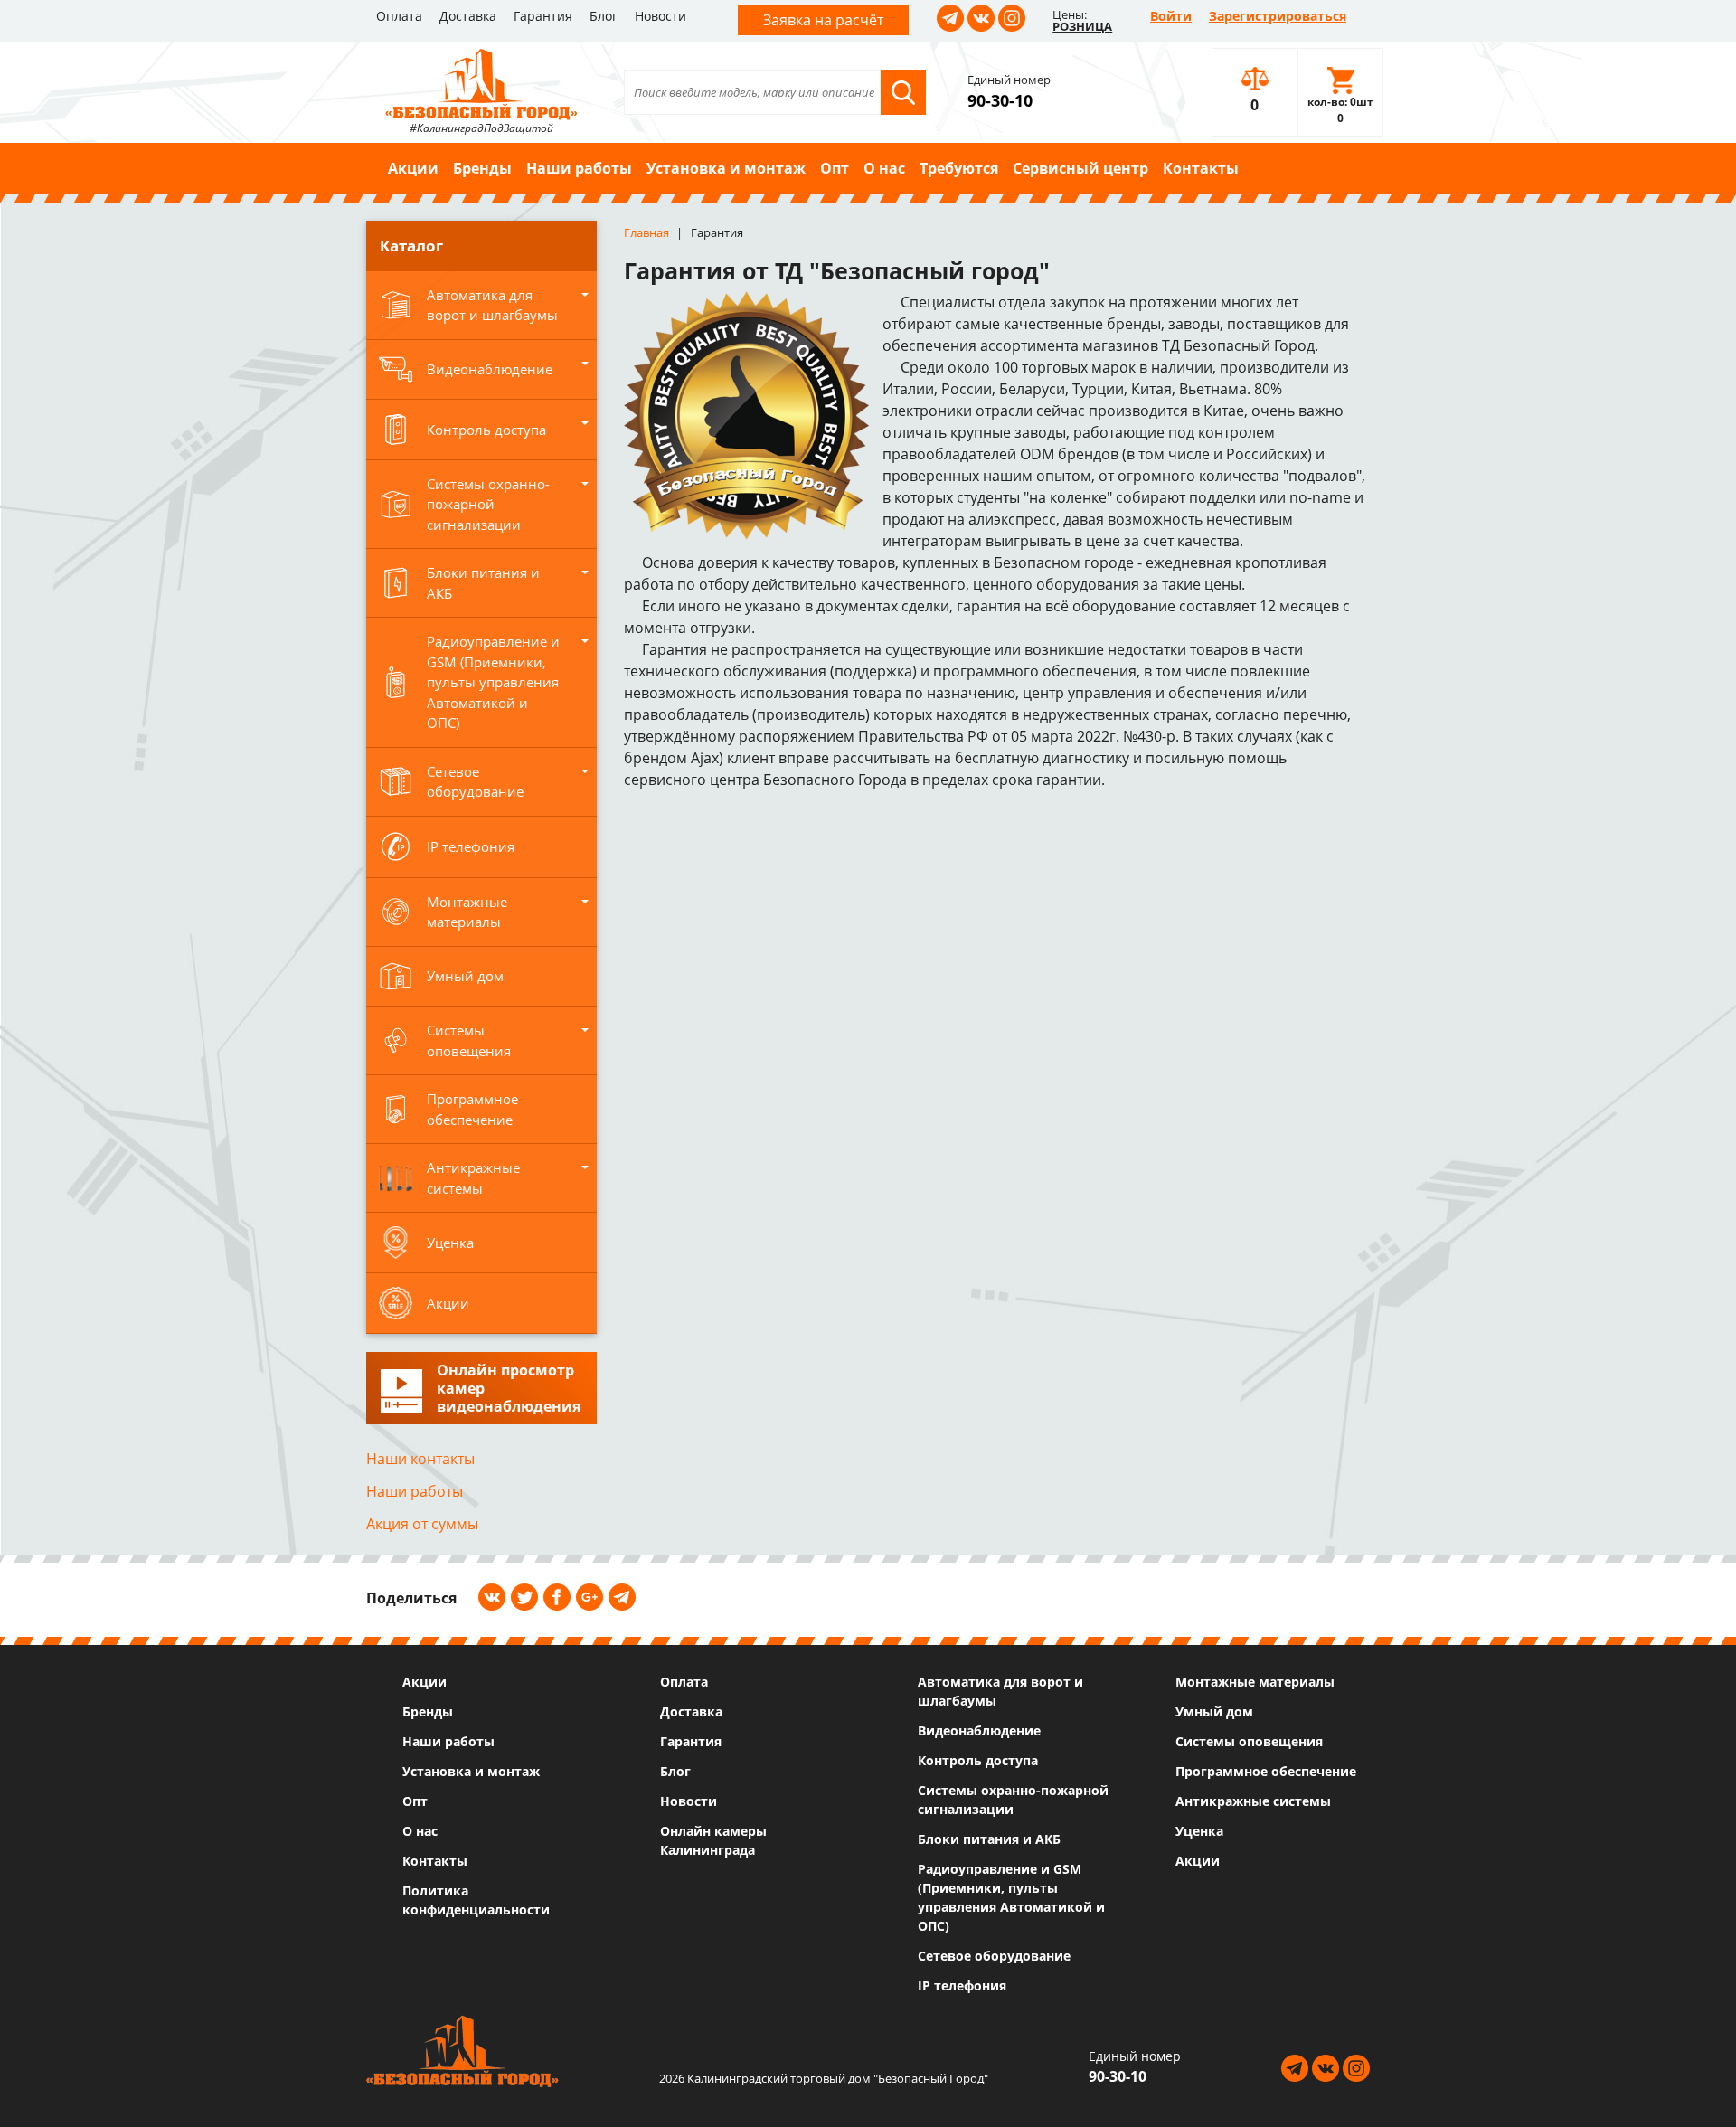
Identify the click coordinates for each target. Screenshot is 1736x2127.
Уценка (1199, 1831)
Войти (1171, 16)
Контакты (1201, 168)
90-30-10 (1000, 100)
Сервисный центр (1080, 168)
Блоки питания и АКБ (989, 1839)
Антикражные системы (1253, 1801)
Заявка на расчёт (823, 20)
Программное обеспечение (1266, 1771)
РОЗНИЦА (1082, 26)
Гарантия (543, 16)
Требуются (959, 168)
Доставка (468, 16)
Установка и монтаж (726, 168)
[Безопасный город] (481, 82)
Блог (604, 16)
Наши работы (579, 168)
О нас (884, 168)
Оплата (399, 16)
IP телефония (962, 1985)
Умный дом (1214, 1711)
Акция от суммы (422, 1524)
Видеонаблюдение (979, 1730)
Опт (835, 168)
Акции (413, 168)
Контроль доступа (978, 1760)
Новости (660, 16)
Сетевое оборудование (994, 1956)
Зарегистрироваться (1278, 16)
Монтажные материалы (1255, 1682)
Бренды (482, 168)
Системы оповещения (1249, 1741)
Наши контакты (420, 1459)
